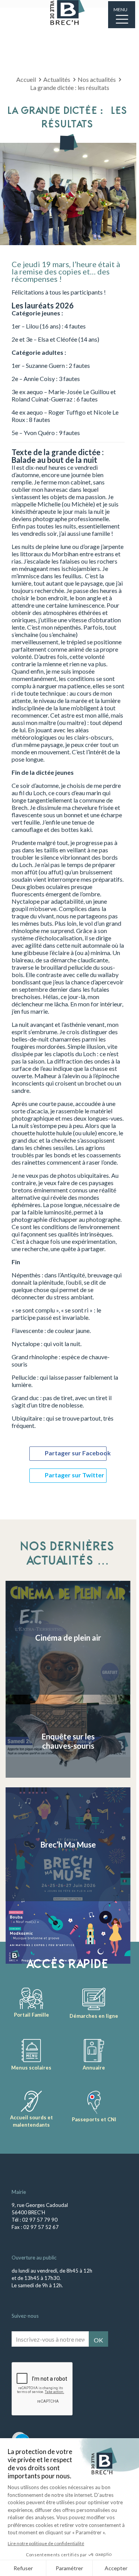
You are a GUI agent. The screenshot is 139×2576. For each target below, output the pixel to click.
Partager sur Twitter (75, 1475)
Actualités (57, 79)
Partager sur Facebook (76, 1453)
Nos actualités (97, 79)
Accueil (26, 79)
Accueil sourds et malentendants (31, 2121)
